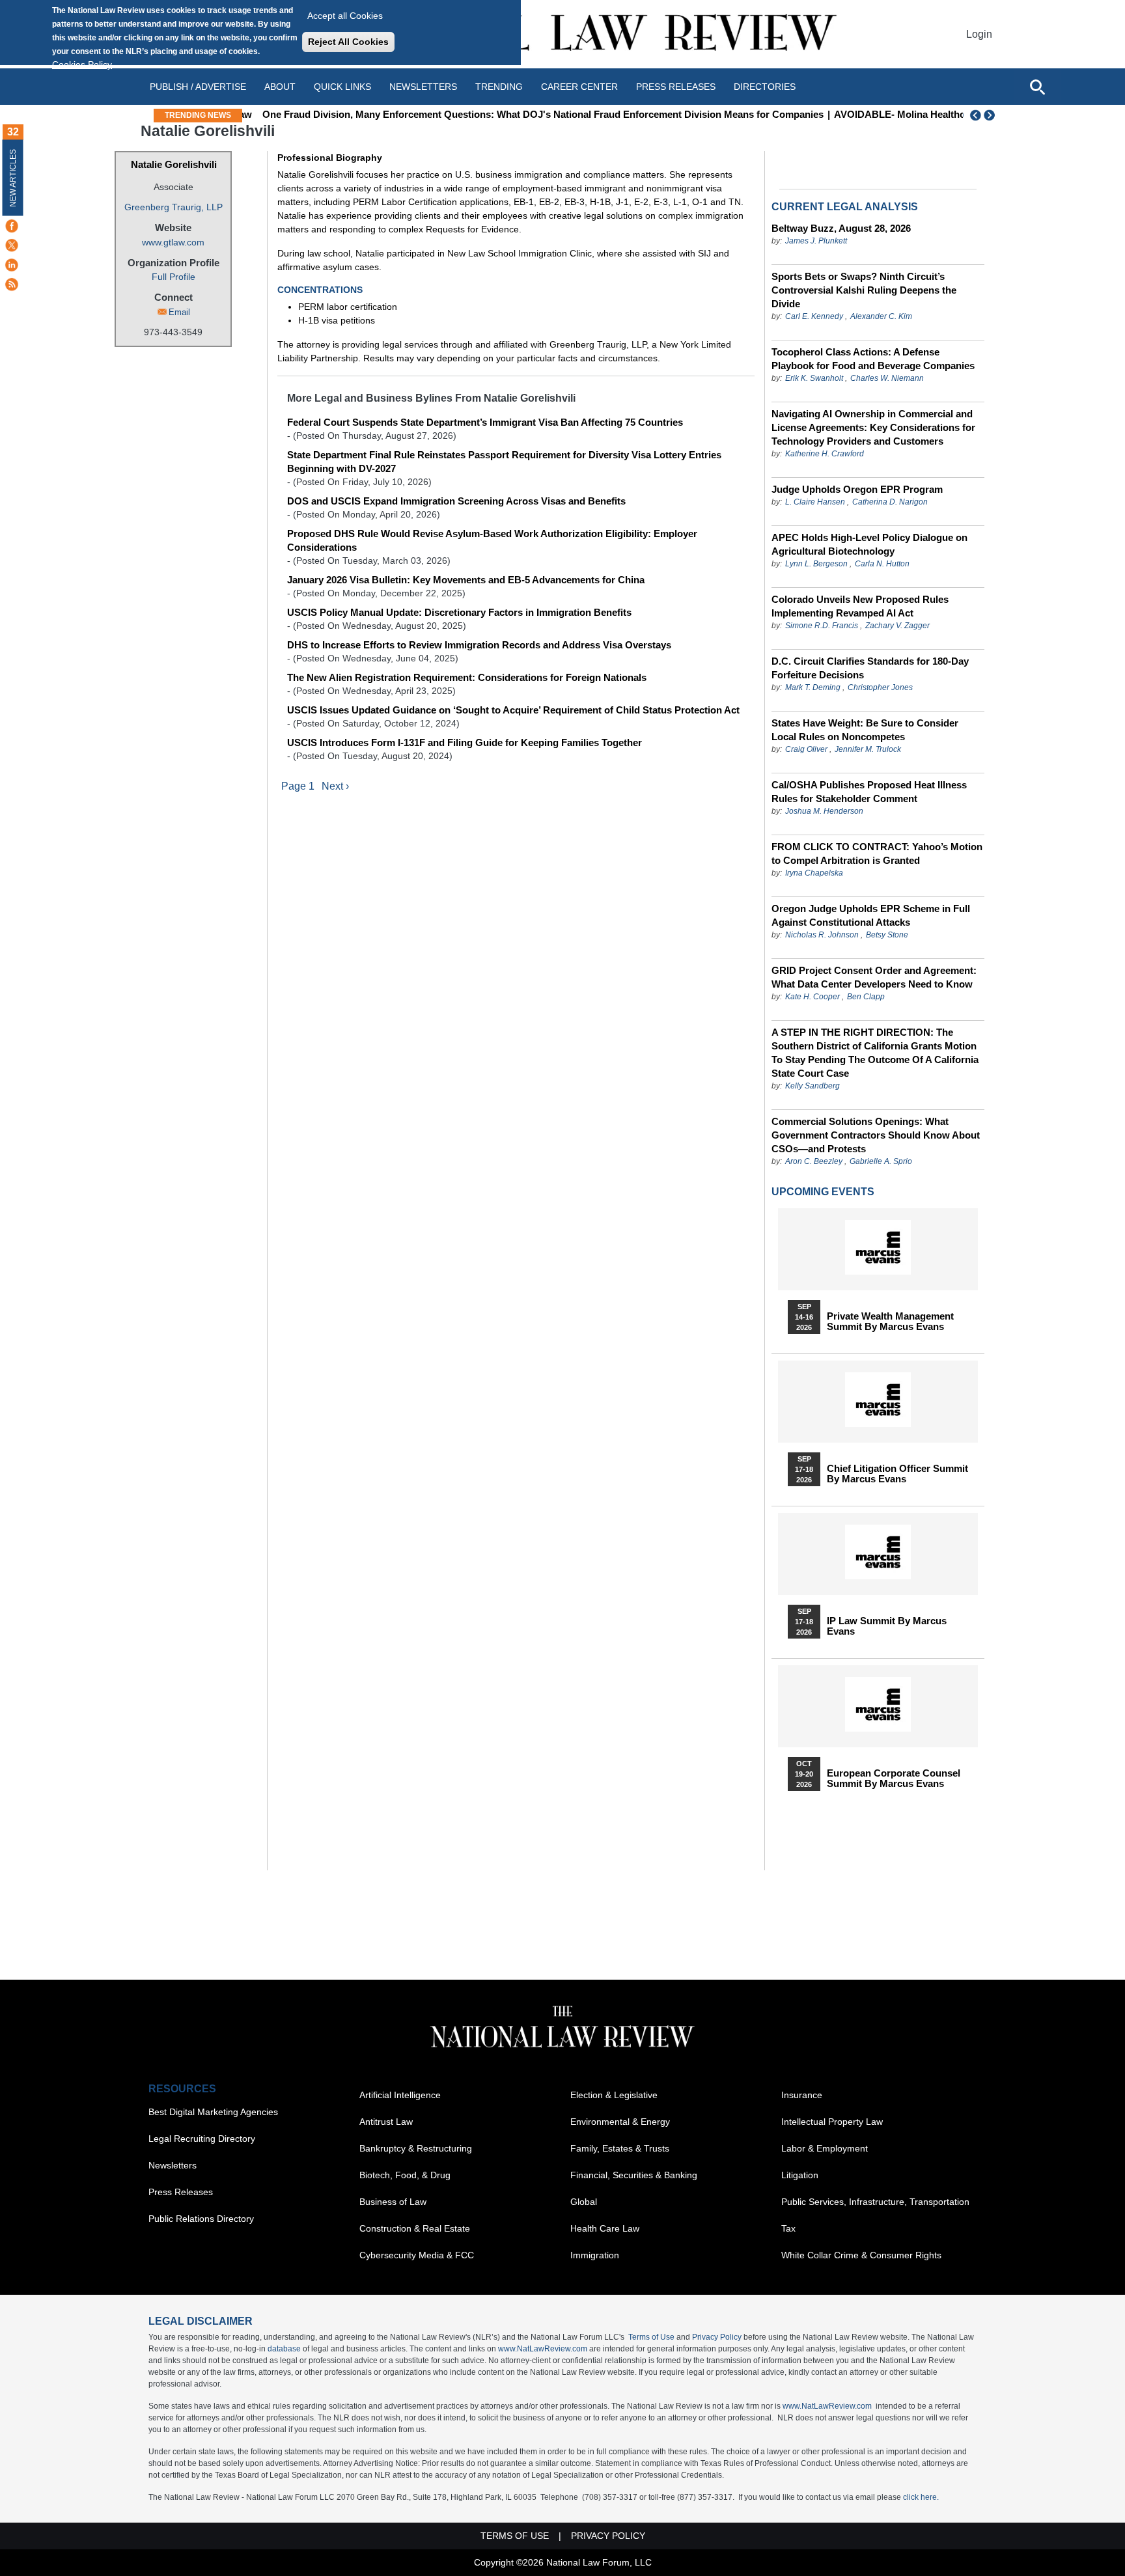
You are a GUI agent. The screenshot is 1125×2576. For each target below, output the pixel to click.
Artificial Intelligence (400, 2095)
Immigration (595, 2255)
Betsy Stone (887, 935)
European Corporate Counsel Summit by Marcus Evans (894, 1779)
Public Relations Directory (201, 2219)
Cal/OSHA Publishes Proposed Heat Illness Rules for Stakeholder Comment (869, 792)
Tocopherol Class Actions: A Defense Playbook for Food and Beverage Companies (873, 359)
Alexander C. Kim (881, 316)
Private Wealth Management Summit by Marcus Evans (890, 1322)
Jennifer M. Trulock (868, 749)
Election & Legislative (614, 2095)
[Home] (562, 34)
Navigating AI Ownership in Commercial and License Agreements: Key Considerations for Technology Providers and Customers (873, 427)
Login (979, 34)
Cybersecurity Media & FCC (417, 2255)
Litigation (800, 2175)
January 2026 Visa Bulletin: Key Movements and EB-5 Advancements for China (466, 580)
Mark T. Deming (813, 687)
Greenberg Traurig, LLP (174, 207)
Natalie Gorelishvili (174, 164)
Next (991, 115)
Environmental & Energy (620, 2122)
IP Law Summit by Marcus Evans (887, 1626)
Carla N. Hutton (882, 564)
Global (584, 2202)
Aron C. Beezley (814, 1161)
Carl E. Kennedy (814, 316)
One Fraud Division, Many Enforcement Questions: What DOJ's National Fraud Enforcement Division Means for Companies (531, 114)
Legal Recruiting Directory (202, 2139)
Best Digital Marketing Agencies (213, 2112)
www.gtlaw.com (173, 242)
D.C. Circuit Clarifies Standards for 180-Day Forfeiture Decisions (870, 668)
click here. (921, 2497)
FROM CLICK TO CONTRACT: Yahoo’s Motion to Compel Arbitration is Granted (877, 853)
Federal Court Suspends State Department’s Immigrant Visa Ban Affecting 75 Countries (485, 422)
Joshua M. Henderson (824, 811)
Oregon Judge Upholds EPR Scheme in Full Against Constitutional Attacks (871, 915)
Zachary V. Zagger (897, 626)
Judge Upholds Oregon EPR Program (857, 489)
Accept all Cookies (345, 16)
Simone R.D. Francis (823, 626)
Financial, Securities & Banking (634, 2175)
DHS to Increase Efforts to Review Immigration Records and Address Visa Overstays (479, 645)
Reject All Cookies (348, 42)
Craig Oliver (806, 749)
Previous (976, 115)
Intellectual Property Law (832, 2122)
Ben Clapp (866, 997)
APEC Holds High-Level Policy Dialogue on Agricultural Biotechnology (869, 544)
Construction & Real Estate (415, 2228)
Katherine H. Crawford (825, 454)
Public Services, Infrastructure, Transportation (875, 2202)
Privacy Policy (717, 2337)
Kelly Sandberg (812, 1086)
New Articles (13, 178)
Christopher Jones (880, 687)
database (284, 2349)
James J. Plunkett (816, 241)
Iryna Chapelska (814, 873)
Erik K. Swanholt (814, 378)
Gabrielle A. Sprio (881, 1161)
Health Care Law (605, 2228)
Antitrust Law (386, 2122)
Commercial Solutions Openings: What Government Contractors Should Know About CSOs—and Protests (876, 1135)
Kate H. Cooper (812, 997)
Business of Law (393, 2202)
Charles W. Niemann (887, 378)
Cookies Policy (82, 64)
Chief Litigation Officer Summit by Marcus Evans (897, 1474)
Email (179, 312)
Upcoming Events (823, 1192)
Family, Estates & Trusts (620, 2148)
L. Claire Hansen (815, 502)
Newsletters (423, 87)
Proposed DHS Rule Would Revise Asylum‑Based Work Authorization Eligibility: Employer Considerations (492, 540)
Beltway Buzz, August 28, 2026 (841, 228)
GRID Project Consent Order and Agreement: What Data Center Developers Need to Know (874, 977)
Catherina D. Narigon (890, 502)
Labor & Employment (825, 2148)
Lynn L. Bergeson (816, 564)
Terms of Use (651, 2337)
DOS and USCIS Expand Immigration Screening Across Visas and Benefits (456, 501)
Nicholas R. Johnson (822, 935)
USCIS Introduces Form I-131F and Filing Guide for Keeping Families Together (465, 742)
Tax (788, 2228)
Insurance (802, 2095)
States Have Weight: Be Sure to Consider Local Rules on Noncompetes (865, 730)
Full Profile (174, 277)
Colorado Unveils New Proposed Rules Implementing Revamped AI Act (860, 606)
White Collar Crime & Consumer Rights (861, 2255)
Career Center (579, 87)
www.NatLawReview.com (543, 2349)
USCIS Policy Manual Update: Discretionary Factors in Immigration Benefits (459, 612)
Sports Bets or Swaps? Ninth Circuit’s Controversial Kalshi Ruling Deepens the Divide (864, 290)
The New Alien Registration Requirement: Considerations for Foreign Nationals (467, 677)
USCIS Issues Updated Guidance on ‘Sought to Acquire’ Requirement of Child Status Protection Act (513, 710)
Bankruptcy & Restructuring (416, 2148)
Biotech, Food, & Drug (405, 2175)
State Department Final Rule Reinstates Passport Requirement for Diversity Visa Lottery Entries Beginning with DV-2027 (504, 462)
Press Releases (181, 2192)
